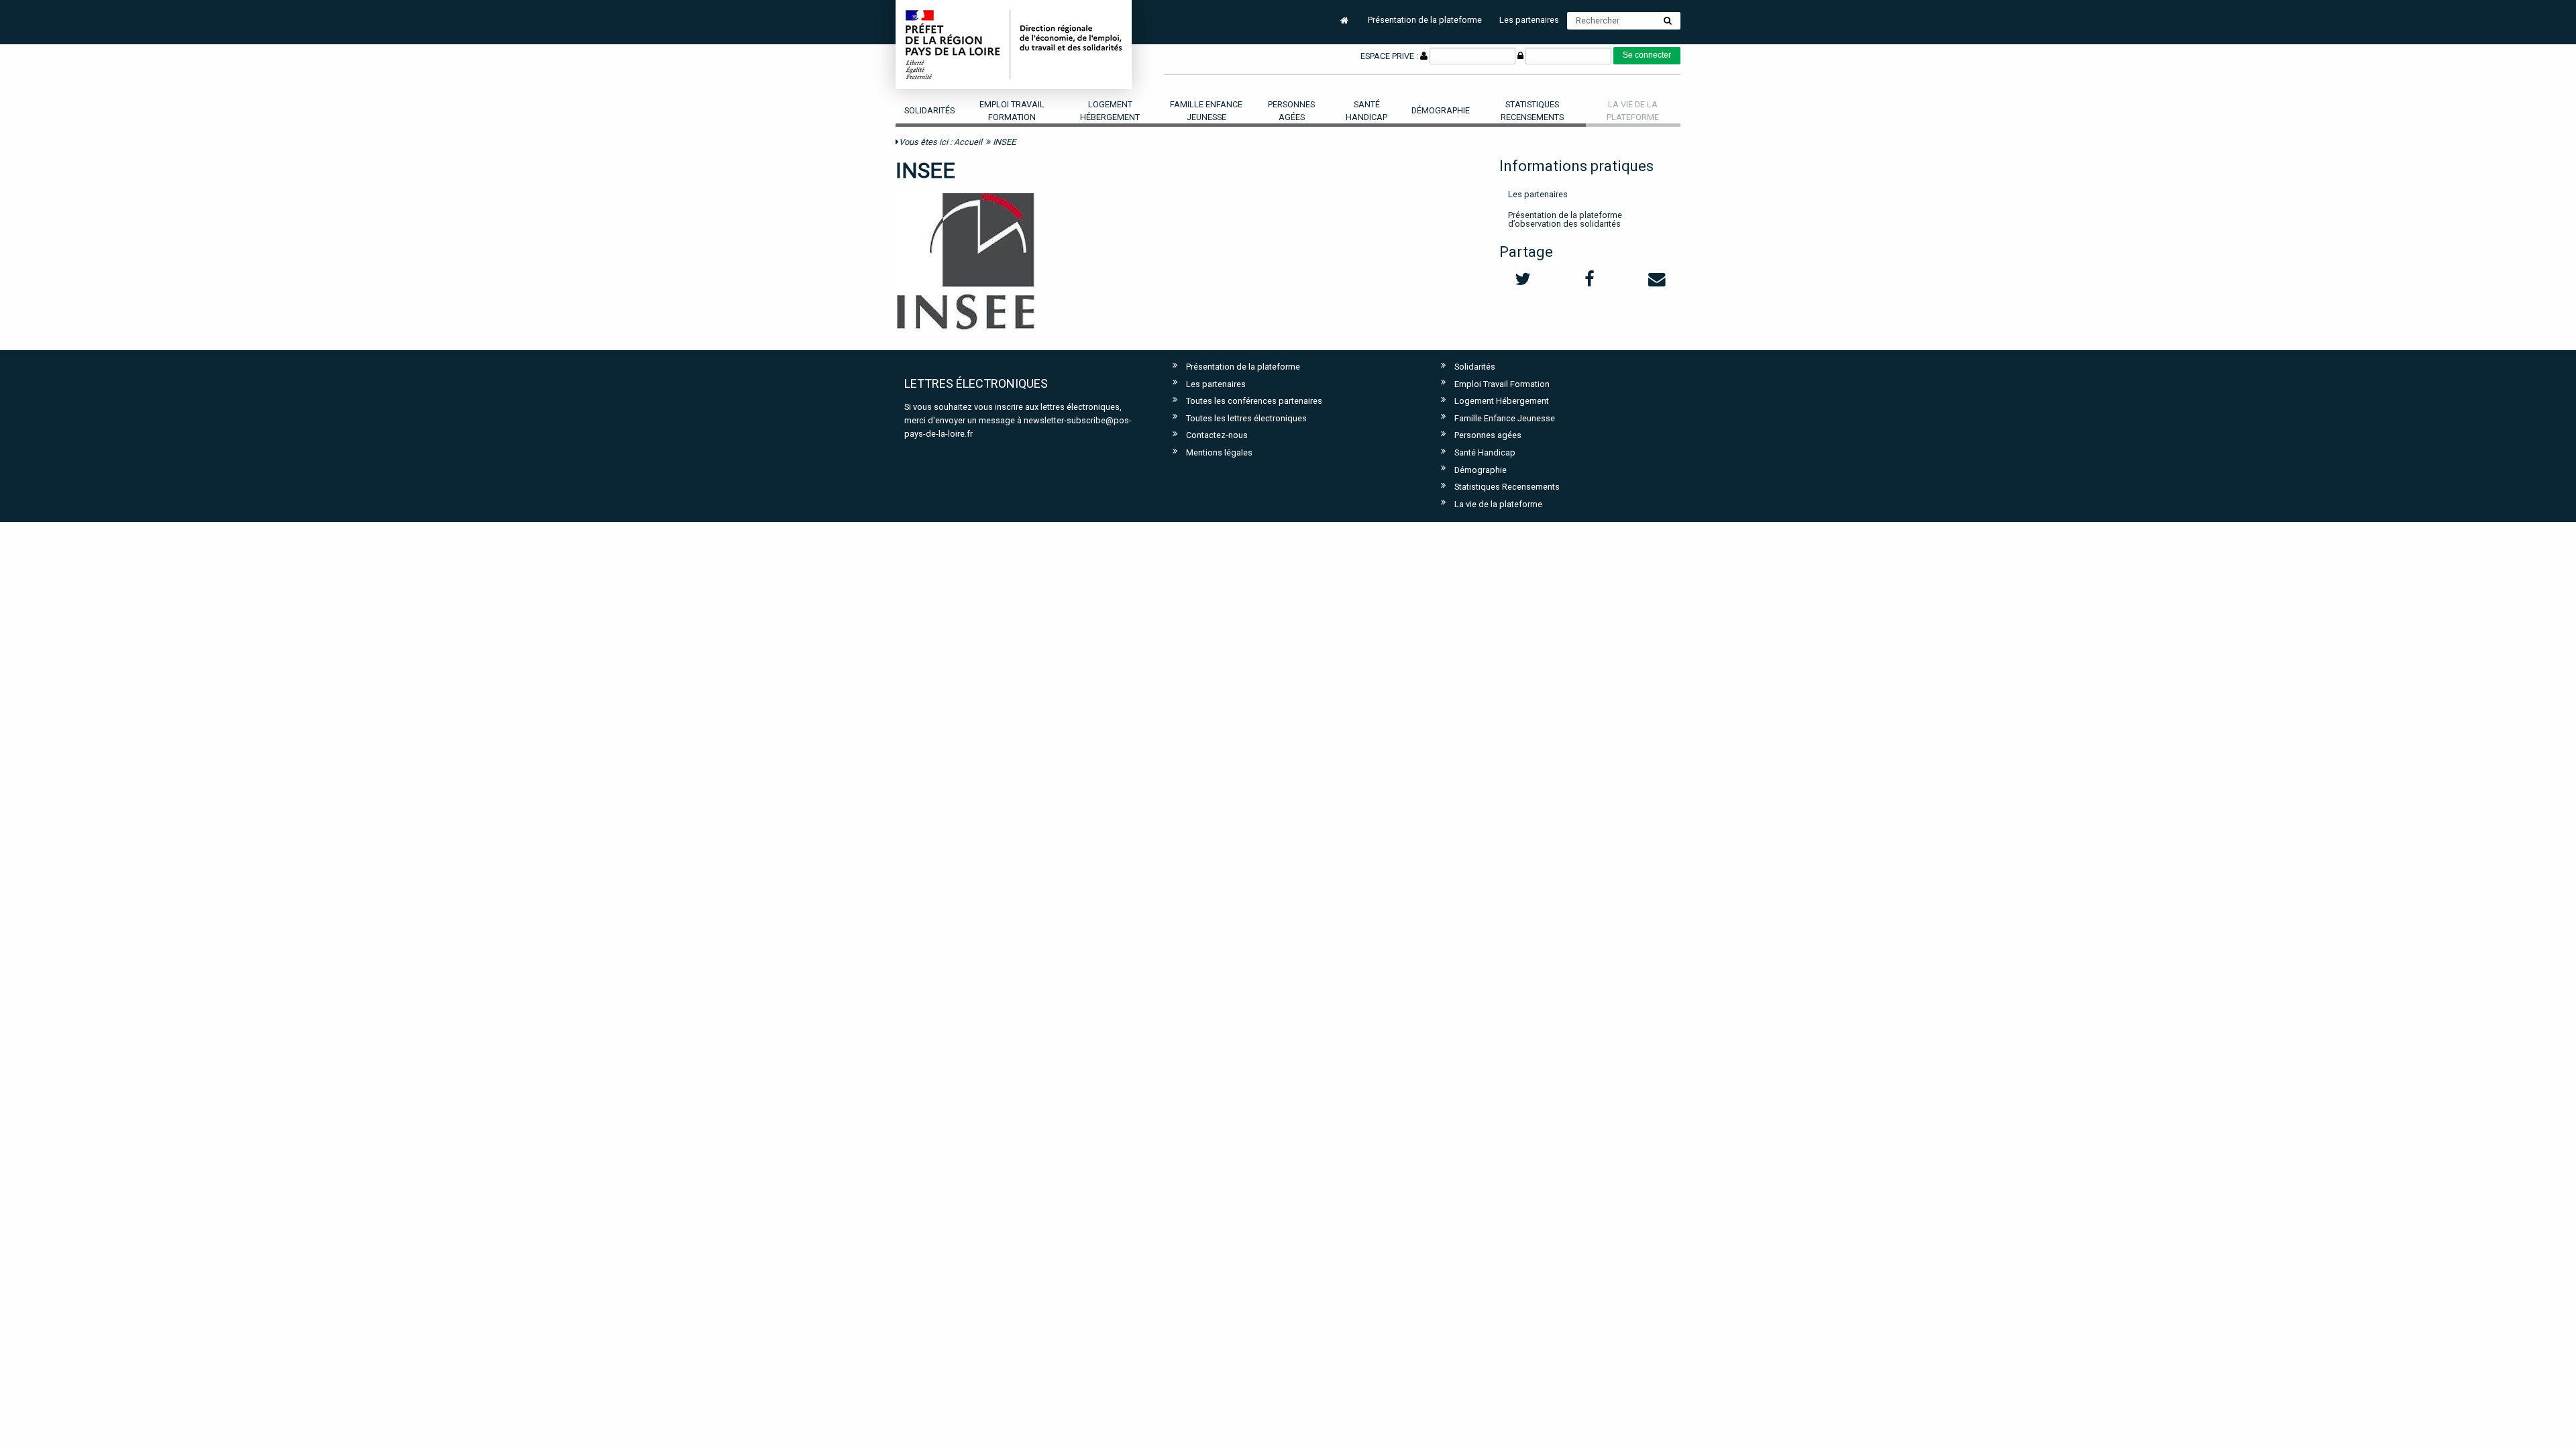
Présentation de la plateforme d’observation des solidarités (1565, 219)
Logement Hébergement (1110, 111)
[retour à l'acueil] (1014, 44)
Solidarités (929, 110)
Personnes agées (1291, 111)
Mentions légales (1219, 452)
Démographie (1441, 110)
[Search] (1668, 21)
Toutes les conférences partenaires (1254, 401)
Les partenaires (1529, 20)
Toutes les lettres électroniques (1246, 418)
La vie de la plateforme (1498, 504)
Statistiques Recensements (1532, 111)
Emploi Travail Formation (1012, 111)
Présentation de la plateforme (1425, 20)
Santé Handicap (1366, 111)
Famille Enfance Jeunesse (1206, 111)
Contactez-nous (1217, 435)
